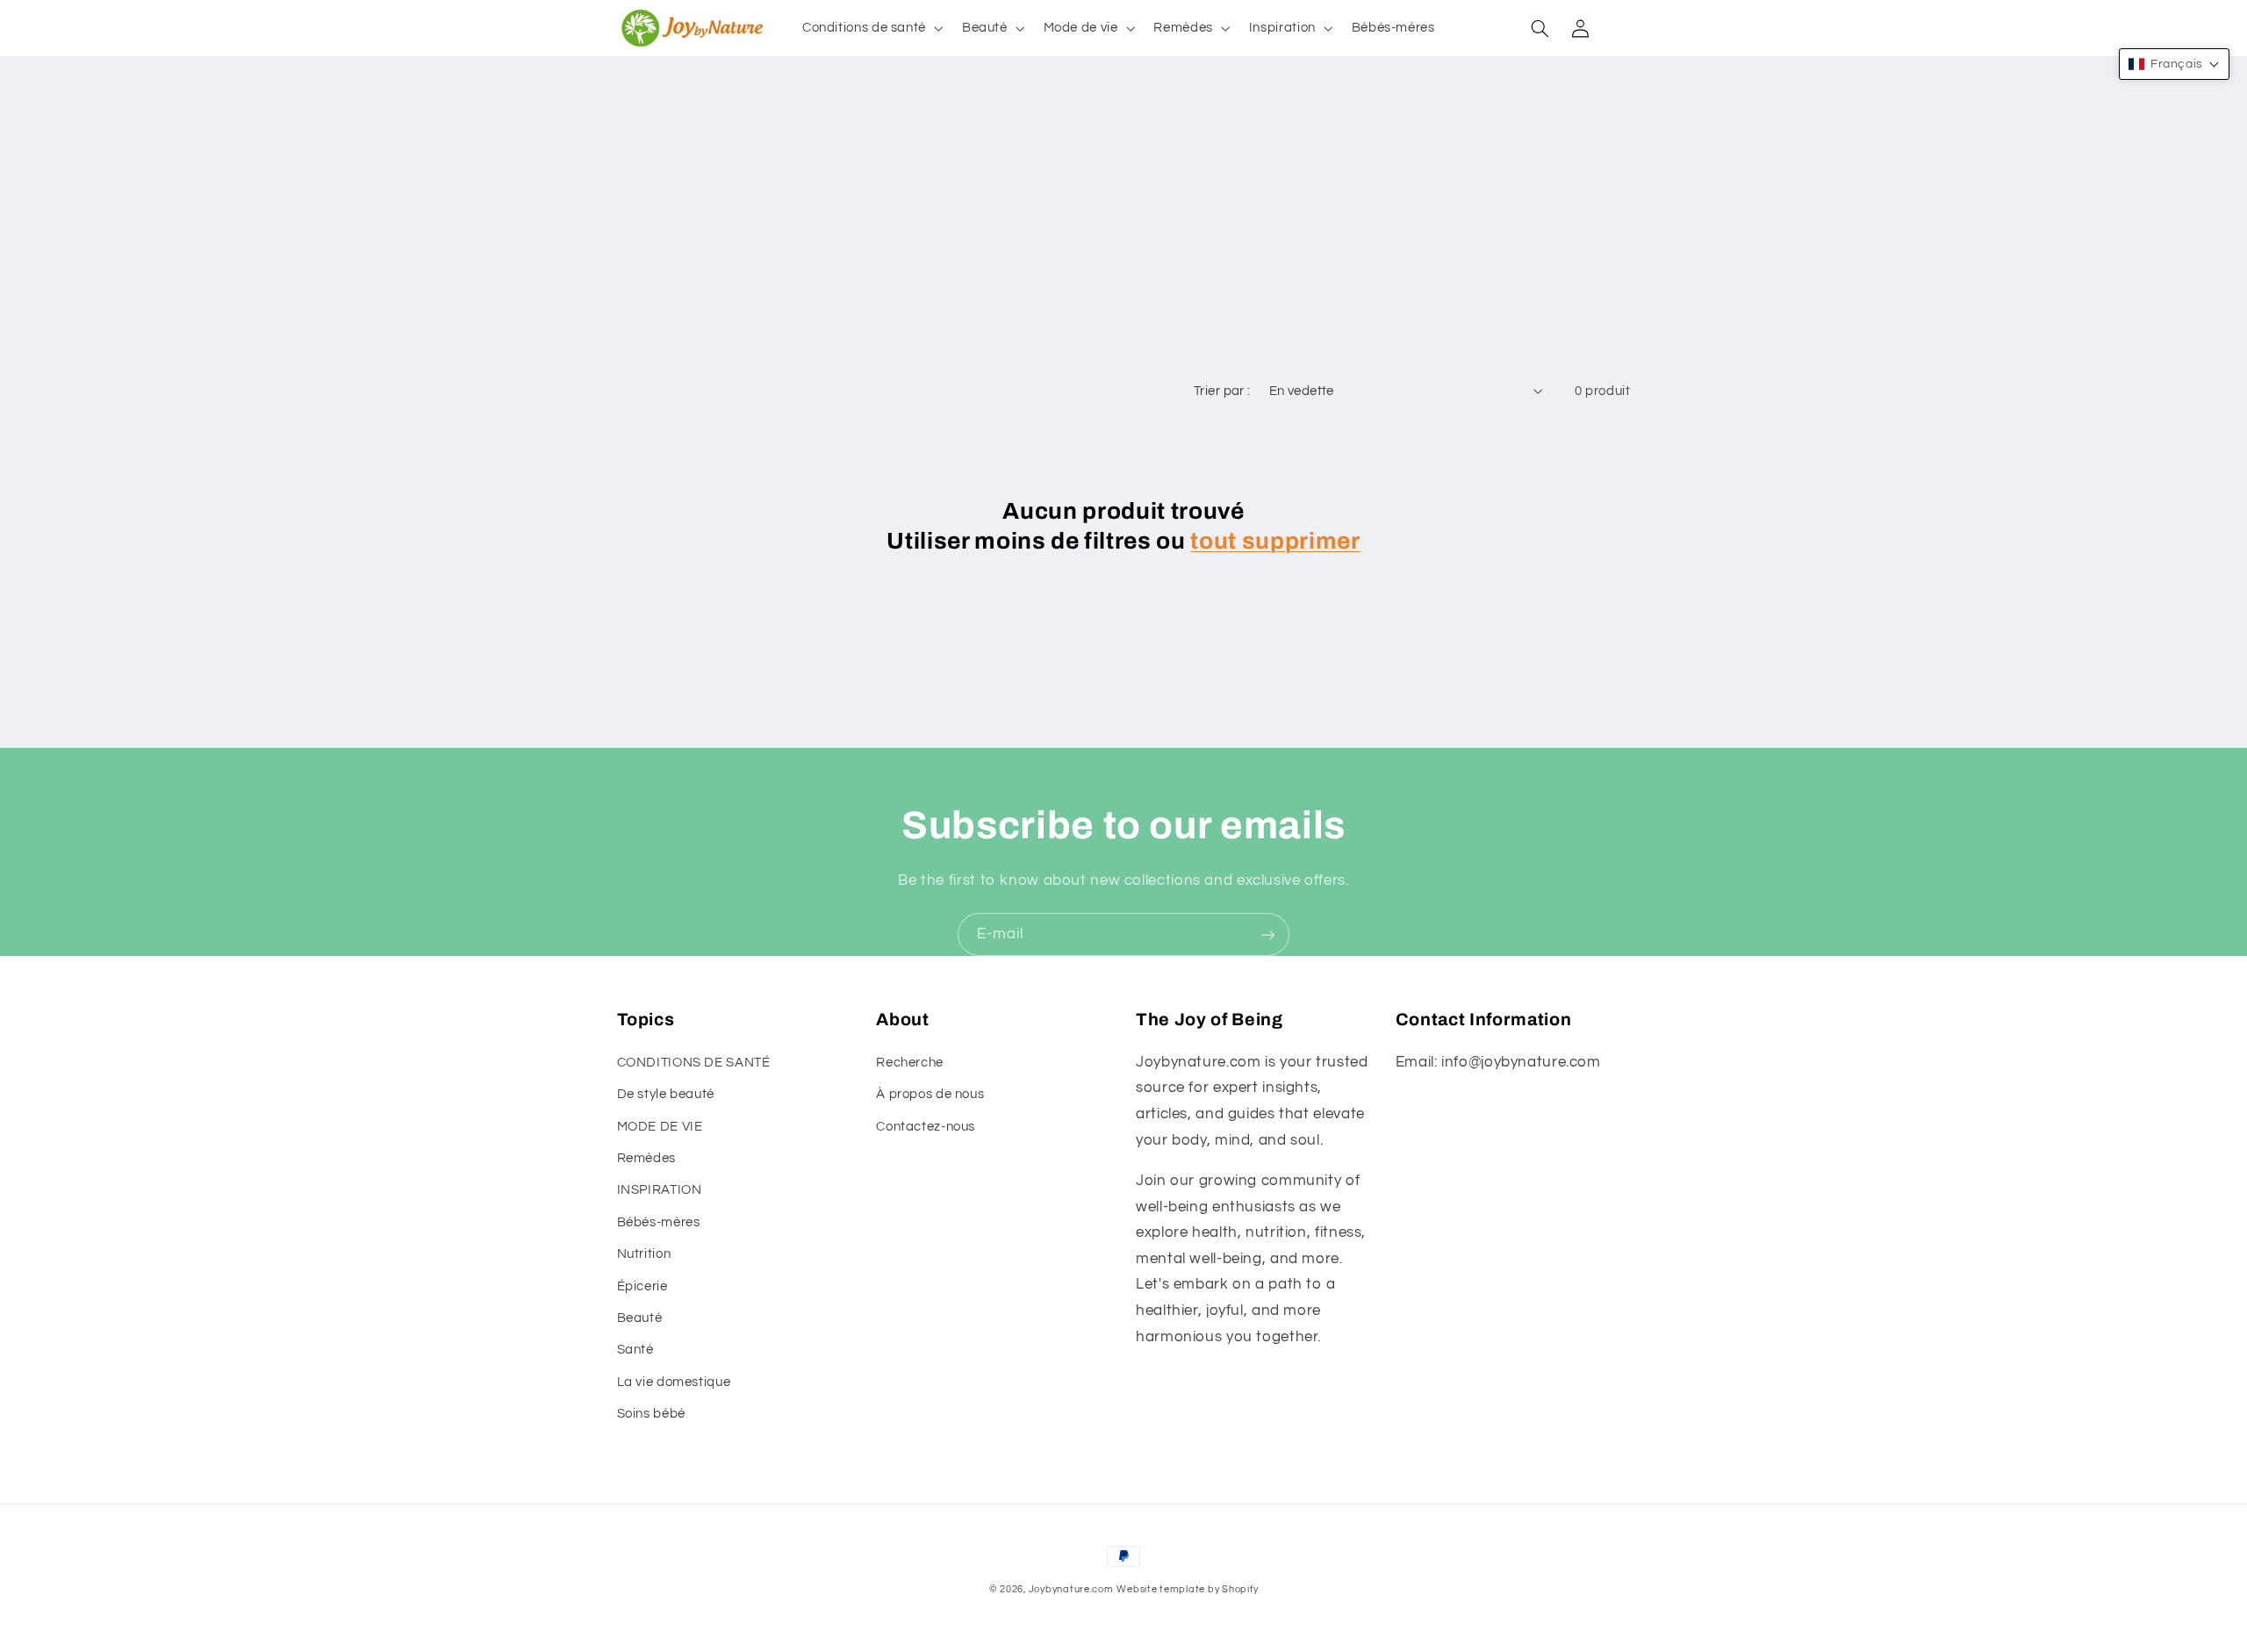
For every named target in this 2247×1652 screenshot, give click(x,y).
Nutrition (644, 1254)
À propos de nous (930, 1094)
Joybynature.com (1071, 1589)
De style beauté (666, 1094)
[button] (871, 28)
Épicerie (643, 1286)
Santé (635, 1350)
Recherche (910, 1063)
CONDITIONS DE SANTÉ (694, 1063)
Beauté (640, 1318)
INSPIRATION (660, 1190)
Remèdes (646, 1158)
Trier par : (1222, 391)
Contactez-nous (926, 1127)
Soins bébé (651, 1414)
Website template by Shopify (1187, 1589)
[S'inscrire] (1268, 934)
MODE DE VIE (660, 1127)
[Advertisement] (1123, 241)
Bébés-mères (659, 1222)
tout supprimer (1275, 541)
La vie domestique (674, 1382)
